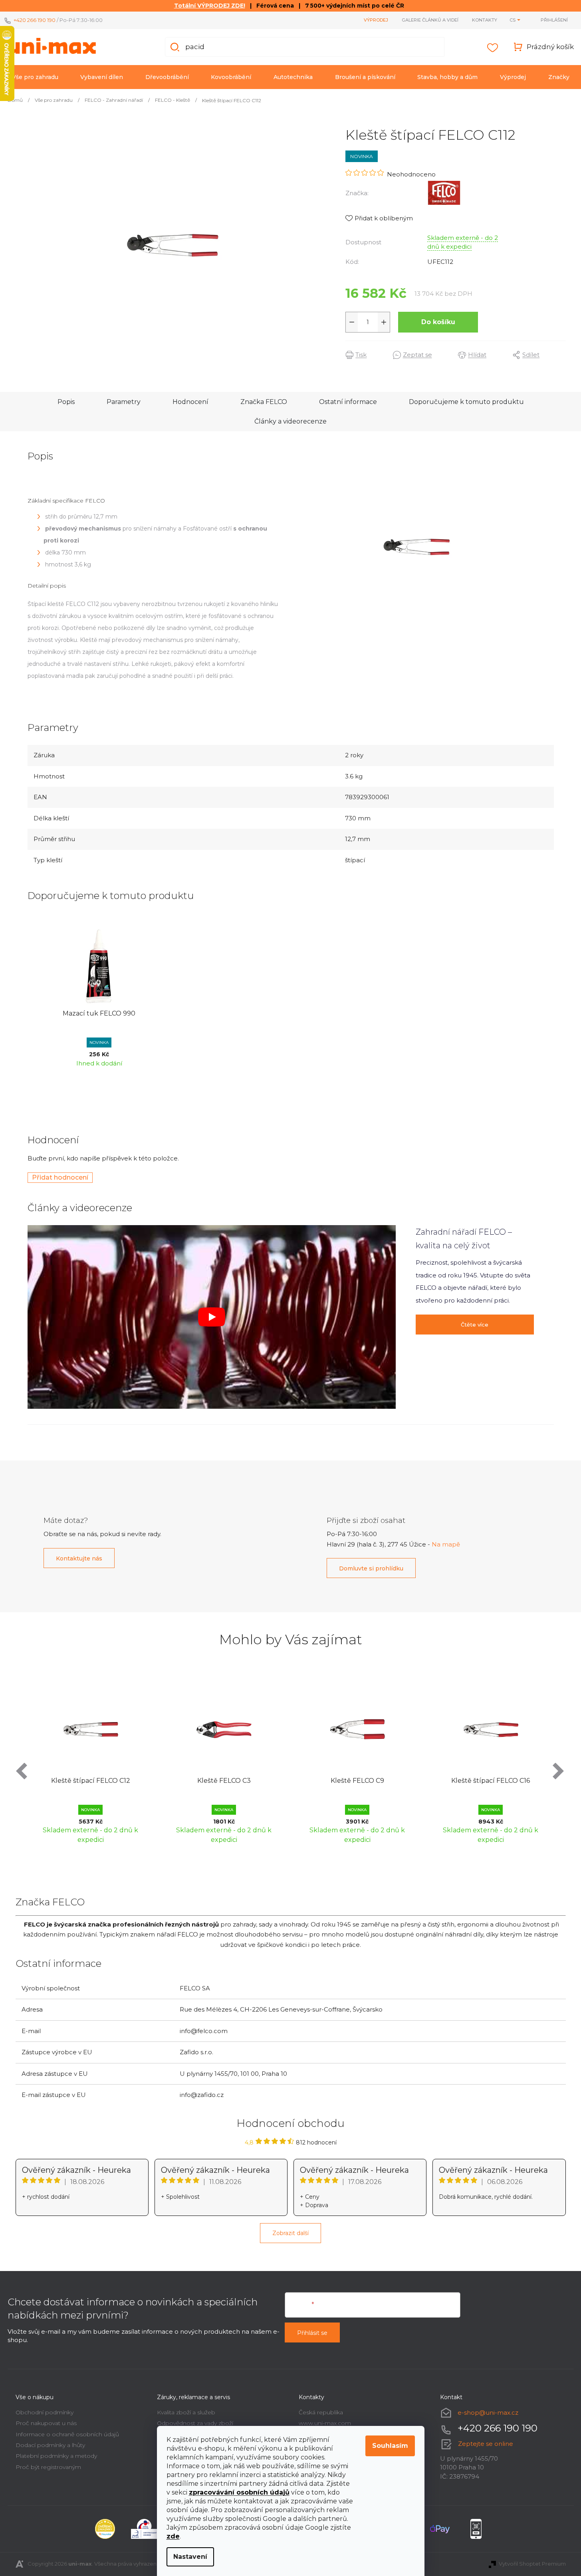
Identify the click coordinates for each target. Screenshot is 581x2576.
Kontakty (485, 20)
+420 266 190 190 (35, 20)
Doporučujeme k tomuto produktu (466, 402)
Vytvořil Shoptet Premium (532, 2564)
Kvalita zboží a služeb (186, 2412)
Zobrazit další (290, 2233)
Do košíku (438, 322)
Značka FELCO (264, 402)
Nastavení (190, 2557)
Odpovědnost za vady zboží (195, 2423)
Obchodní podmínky (45, 2412)
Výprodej (376, 20)
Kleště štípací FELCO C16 (491, 1781)
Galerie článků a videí (430, 20)
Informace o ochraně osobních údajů (67, 2434)
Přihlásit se (312, 2333)
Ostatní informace (348, 402)
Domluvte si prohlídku (371, 1568)
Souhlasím (390, 2446)
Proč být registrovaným (48, 2467)
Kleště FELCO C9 (357, 1781)
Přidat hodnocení (60, 1177)
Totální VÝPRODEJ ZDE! (210, 6)
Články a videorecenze (290, 421)
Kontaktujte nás (79, 1558)
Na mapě (446, 1544)
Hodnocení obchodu (291, 2123)
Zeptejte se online (486, 2444)
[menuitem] (35, 77)
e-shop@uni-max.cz (488, 2413)
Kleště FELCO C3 (224, 1781)
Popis (66, 402)
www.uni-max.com (325, 2423)
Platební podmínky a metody (56, 2456)
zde (173, 2536)
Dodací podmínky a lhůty (50, 2445)
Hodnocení (190, 402)
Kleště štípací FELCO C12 (91, 1781)
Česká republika (321, 2412)
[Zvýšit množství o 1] (384, 322)
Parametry (124, 402)
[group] (91, 1764)
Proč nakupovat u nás (46, 2423)
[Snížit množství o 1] (352, 322)
